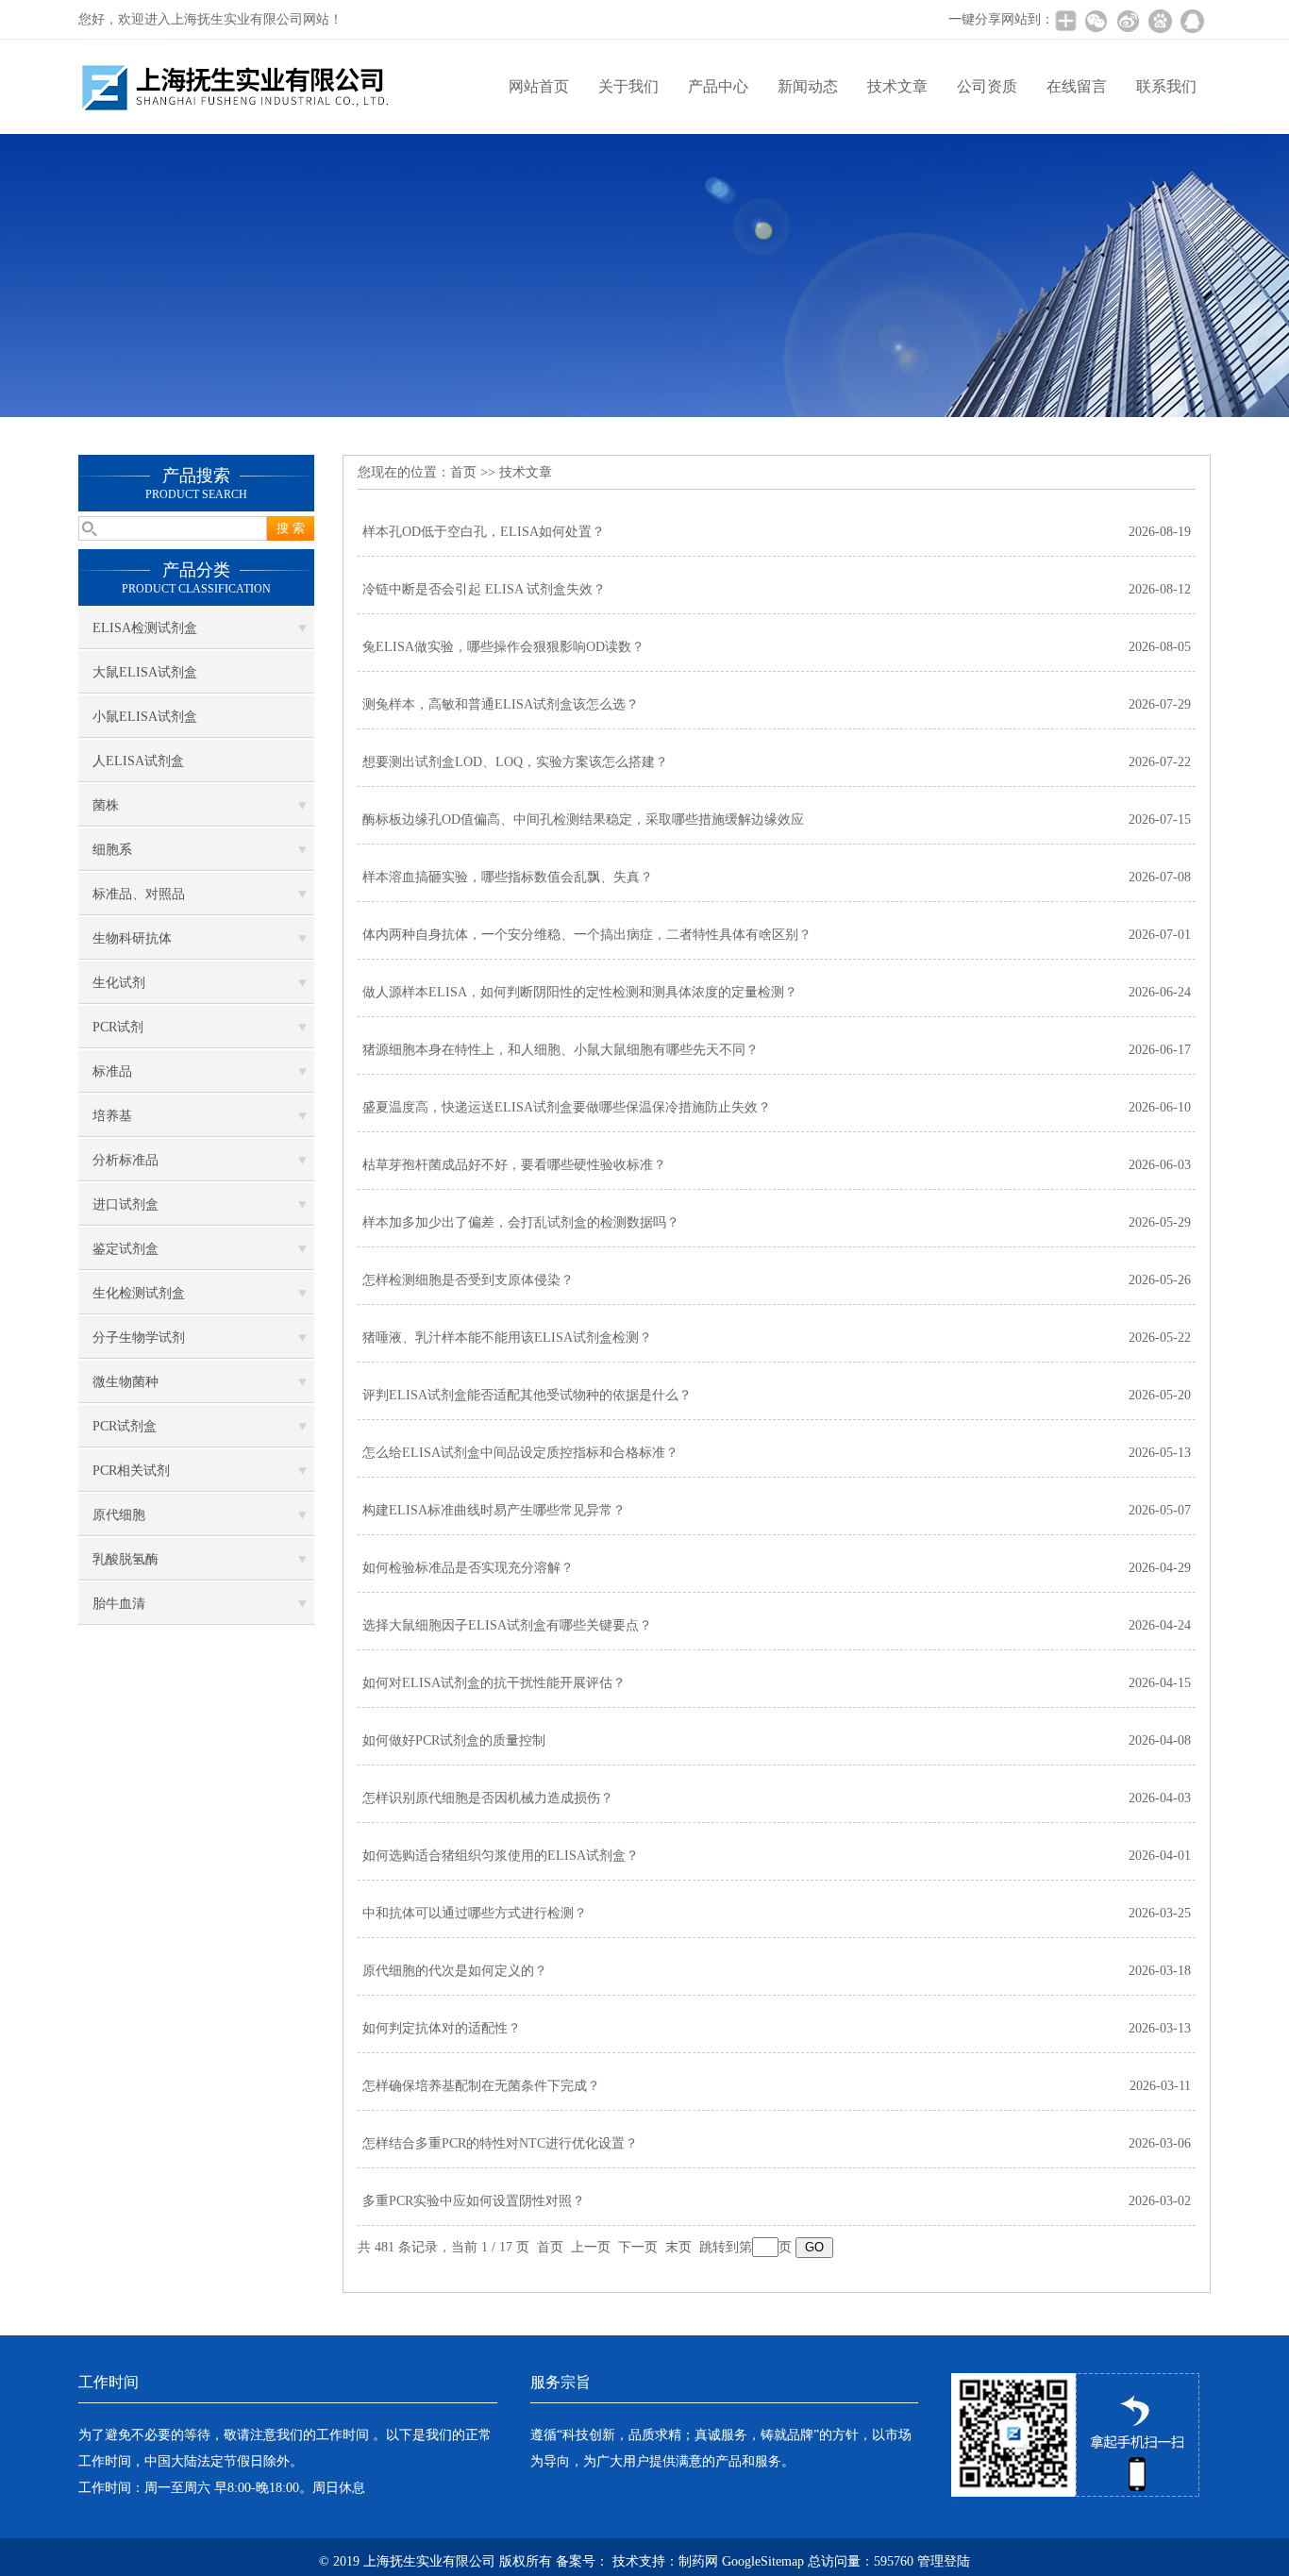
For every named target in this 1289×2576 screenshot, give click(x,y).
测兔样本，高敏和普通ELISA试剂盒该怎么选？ (501, 704)
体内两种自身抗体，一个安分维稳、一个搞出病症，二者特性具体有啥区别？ (587, 935)
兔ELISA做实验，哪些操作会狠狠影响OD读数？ (503, 647)
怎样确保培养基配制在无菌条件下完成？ (481, 2086)
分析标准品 (126, 1160)
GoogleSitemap (763, 2561)
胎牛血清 (119, 1604)
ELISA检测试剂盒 (145, 628)
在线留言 (1077, 86)
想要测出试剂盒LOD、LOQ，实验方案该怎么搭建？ (515, 762)
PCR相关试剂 (131, 1471)
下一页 (638, 2247)
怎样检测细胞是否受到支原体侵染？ (468, 1280)
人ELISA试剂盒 (138, 761)
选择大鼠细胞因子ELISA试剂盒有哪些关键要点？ (507, 1625)
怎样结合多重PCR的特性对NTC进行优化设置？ (500, 2143)
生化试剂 (119, 983)
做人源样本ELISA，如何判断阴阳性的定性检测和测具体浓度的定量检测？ (580, 992)
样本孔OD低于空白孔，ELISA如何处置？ (484, 532)
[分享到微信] (1096, 21)
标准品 (112, 1071)
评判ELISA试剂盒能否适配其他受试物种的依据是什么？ (527, 1395)
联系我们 (1166, 86)
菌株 (106, 805)
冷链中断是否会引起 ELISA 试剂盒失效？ (484, 589)
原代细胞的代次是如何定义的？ (455, 1971)
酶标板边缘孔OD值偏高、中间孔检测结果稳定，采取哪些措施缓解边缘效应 (583, 820)
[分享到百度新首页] (1160, 21)
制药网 (698, 2561)
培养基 (112, 1116)
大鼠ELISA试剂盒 (145, 672)
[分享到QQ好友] (1192, 21)
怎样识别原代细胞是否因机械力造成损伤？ (488, 1798)
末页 (678, 2247)
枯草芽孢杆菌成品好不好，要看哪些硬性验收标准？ (514, 1165)
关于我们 (628, 86)
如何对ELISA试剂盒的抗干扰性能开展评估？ (494, 1683)
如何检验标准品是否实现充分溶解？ (468, 1568)
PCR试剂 (118, 1027)
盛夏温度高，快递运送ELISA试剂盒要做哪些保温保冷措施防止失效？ (567, 1107)
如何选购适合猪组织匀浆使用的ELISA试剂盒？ (501, 1856)
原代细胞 (119, 1515)
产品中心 (718, 86)
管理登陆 (944, 2561)
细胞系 (112, 850)
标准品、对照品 (139, 894)
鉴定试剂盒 (126, 1249)
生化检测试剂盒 (139, 1293)
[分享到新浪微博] (1128, 21)
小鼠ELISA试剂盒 (145, 717)
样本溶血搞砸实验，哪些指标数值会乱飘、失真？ (508, 877)
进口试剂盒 (126, 1204)
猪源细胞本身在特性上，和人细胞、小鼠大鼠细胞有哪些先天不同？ (561, 1050)
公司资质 (987, 86)
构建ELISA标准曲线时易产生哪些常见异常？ (494, 1510)
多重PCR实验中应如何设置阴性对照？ (474, 2201)
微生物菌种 (126, 1382)
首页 (463, 472)
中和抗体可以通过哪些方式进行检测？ (475, 1913)
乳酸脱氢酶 (126, 1559)
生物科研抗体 (132, 938)
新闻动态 (808, 86)
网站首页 (539, 86)
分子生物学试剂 (139, 1338)
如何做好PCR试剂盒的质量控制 (454, 1740)
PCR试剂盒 (125, 1426)
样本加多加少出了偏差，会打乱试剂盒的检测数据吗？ (521, 1222)
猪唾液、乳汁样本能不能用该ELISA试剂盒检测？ (507, 1338)
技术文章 (897, 86)
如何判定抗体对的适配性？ (442, 2028)
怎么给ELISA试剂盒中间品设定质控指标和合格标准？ (520, 1453)
